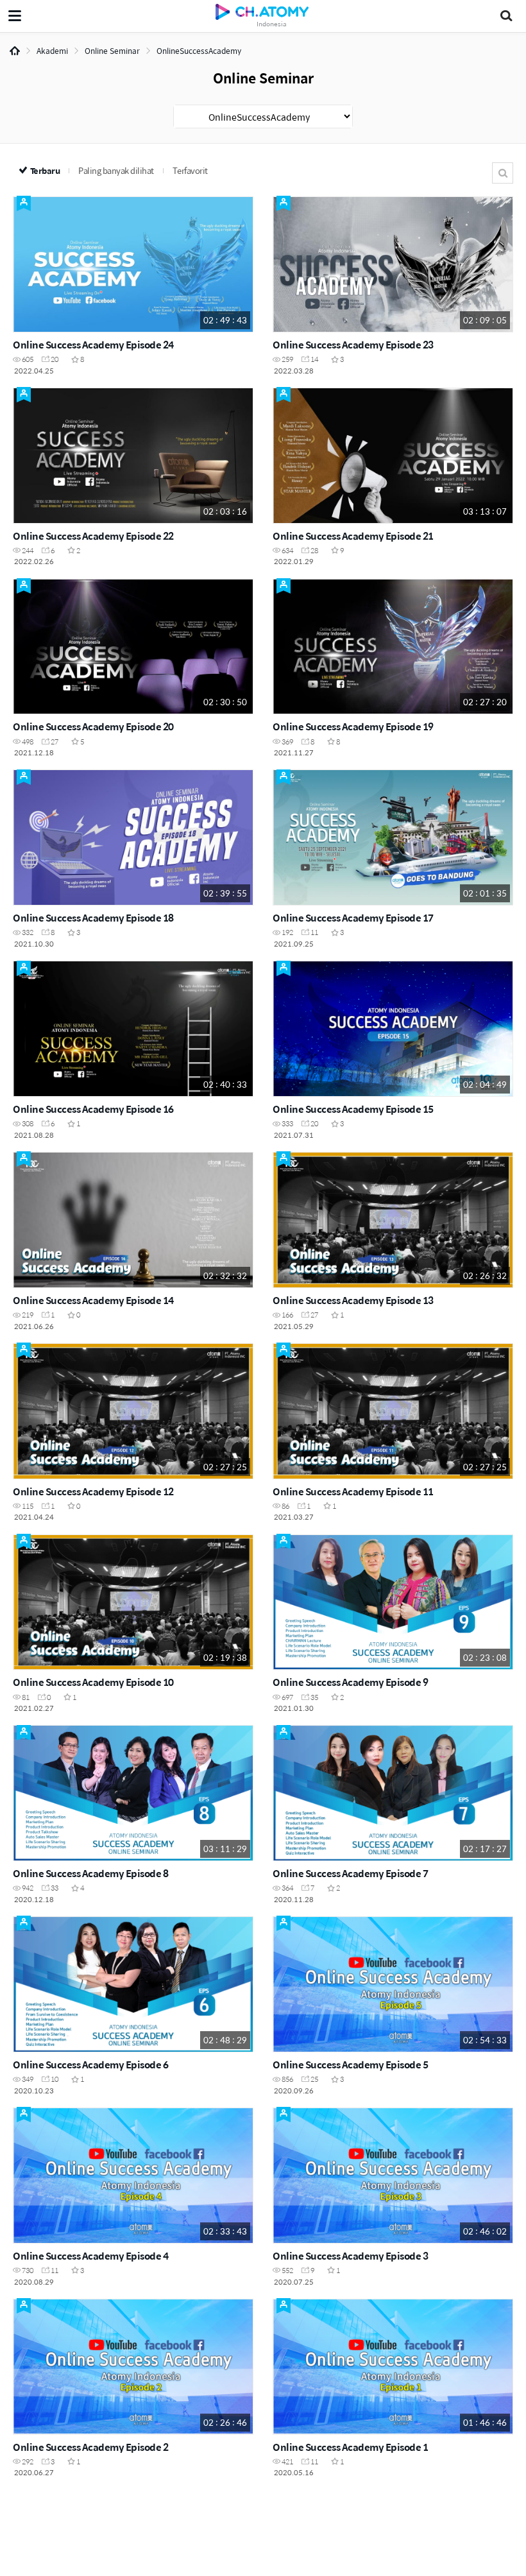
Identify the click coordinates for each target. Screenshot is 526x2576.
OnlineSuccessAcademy (199, 51)
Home (15, 51)
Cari (503, 173)
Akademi (52, 51)
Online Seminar (112, 51)
